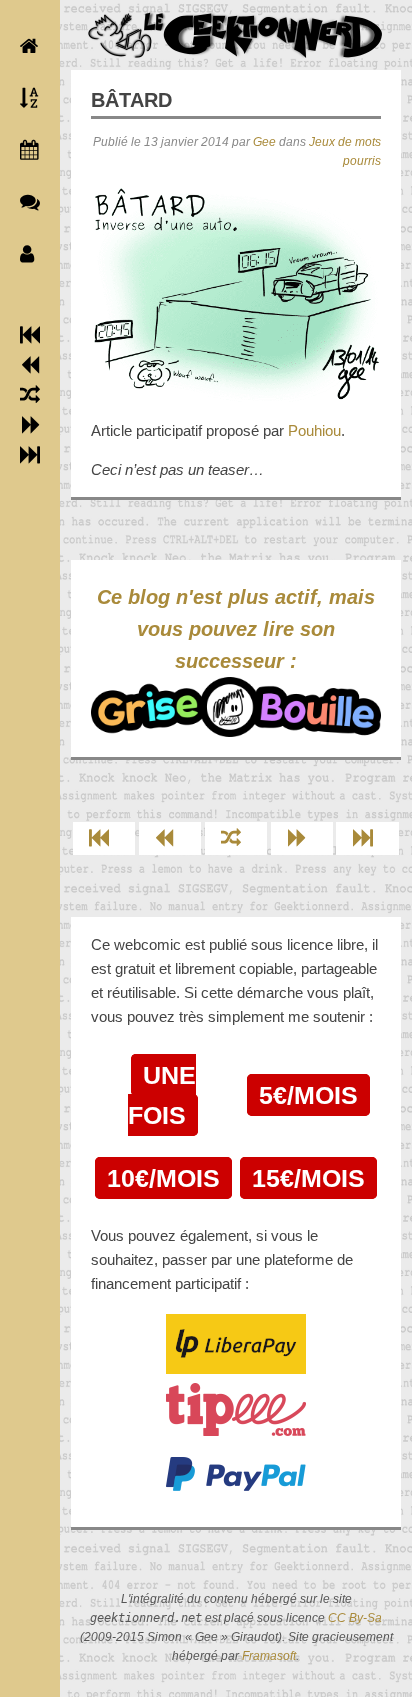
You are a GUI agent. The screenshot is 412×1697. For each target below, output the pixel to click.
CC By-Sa (355, 1618)
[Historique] (25, 150)
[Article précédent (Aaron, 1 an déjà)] (30, 365)
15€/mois (308, 1178)
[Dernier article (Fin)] (30, 455)
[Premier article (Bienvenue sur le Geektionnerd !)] (30, 335)
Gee (264, 142)
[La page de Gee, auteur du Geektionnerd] (25, 254)
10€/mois (163, 1178)
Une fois (162, 1095)
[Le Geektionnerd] (236, 35)
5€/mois (308, 1095)
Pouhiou (314, 430)
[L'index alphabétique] (25, 98)
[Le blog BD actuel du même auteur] (25, 202)
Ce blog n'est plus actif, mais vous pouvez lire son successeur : (236, 629)
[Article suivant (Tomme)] (30, 425)
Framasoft (269, 1656)
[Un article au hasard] (30, 395)
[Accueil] (25, 46)
